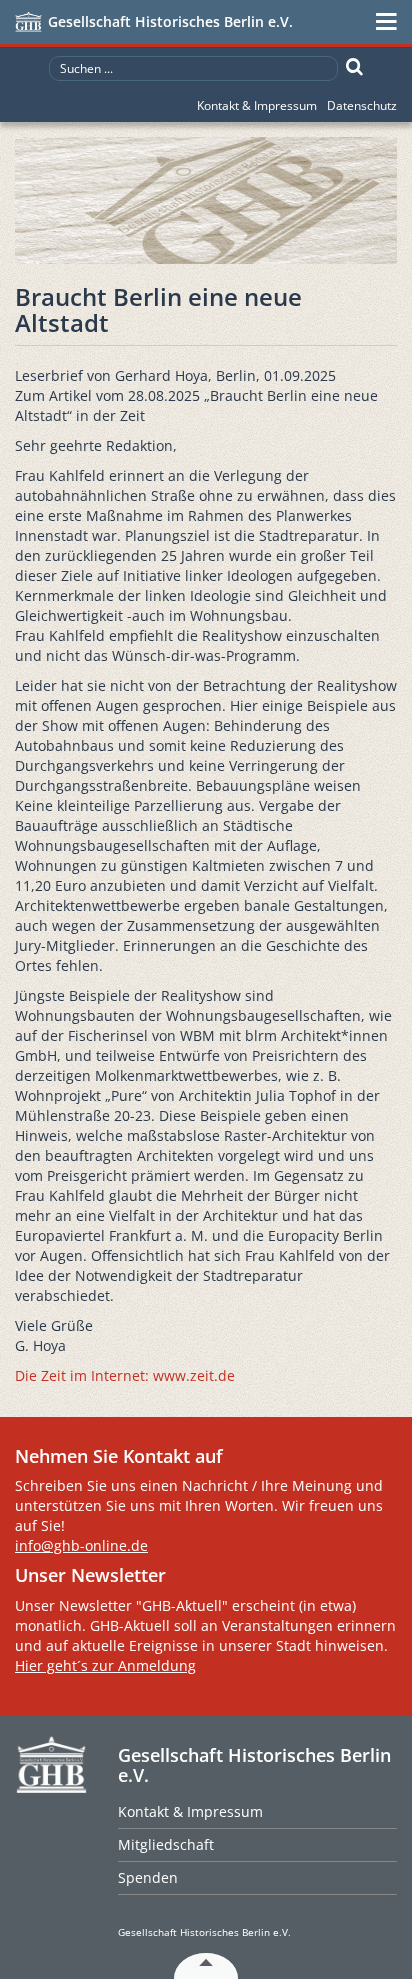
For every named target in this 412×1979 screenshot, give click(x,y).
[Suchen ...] (354, 67)
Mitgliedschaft (166, 1844)
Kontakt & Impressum (257, 105)
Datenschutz (362, 105)
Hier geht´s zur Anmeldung (105, 1665)
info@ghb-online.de (81, 1545)
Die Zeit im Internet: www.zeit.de (125, 1375)
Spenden (148, 1877)
